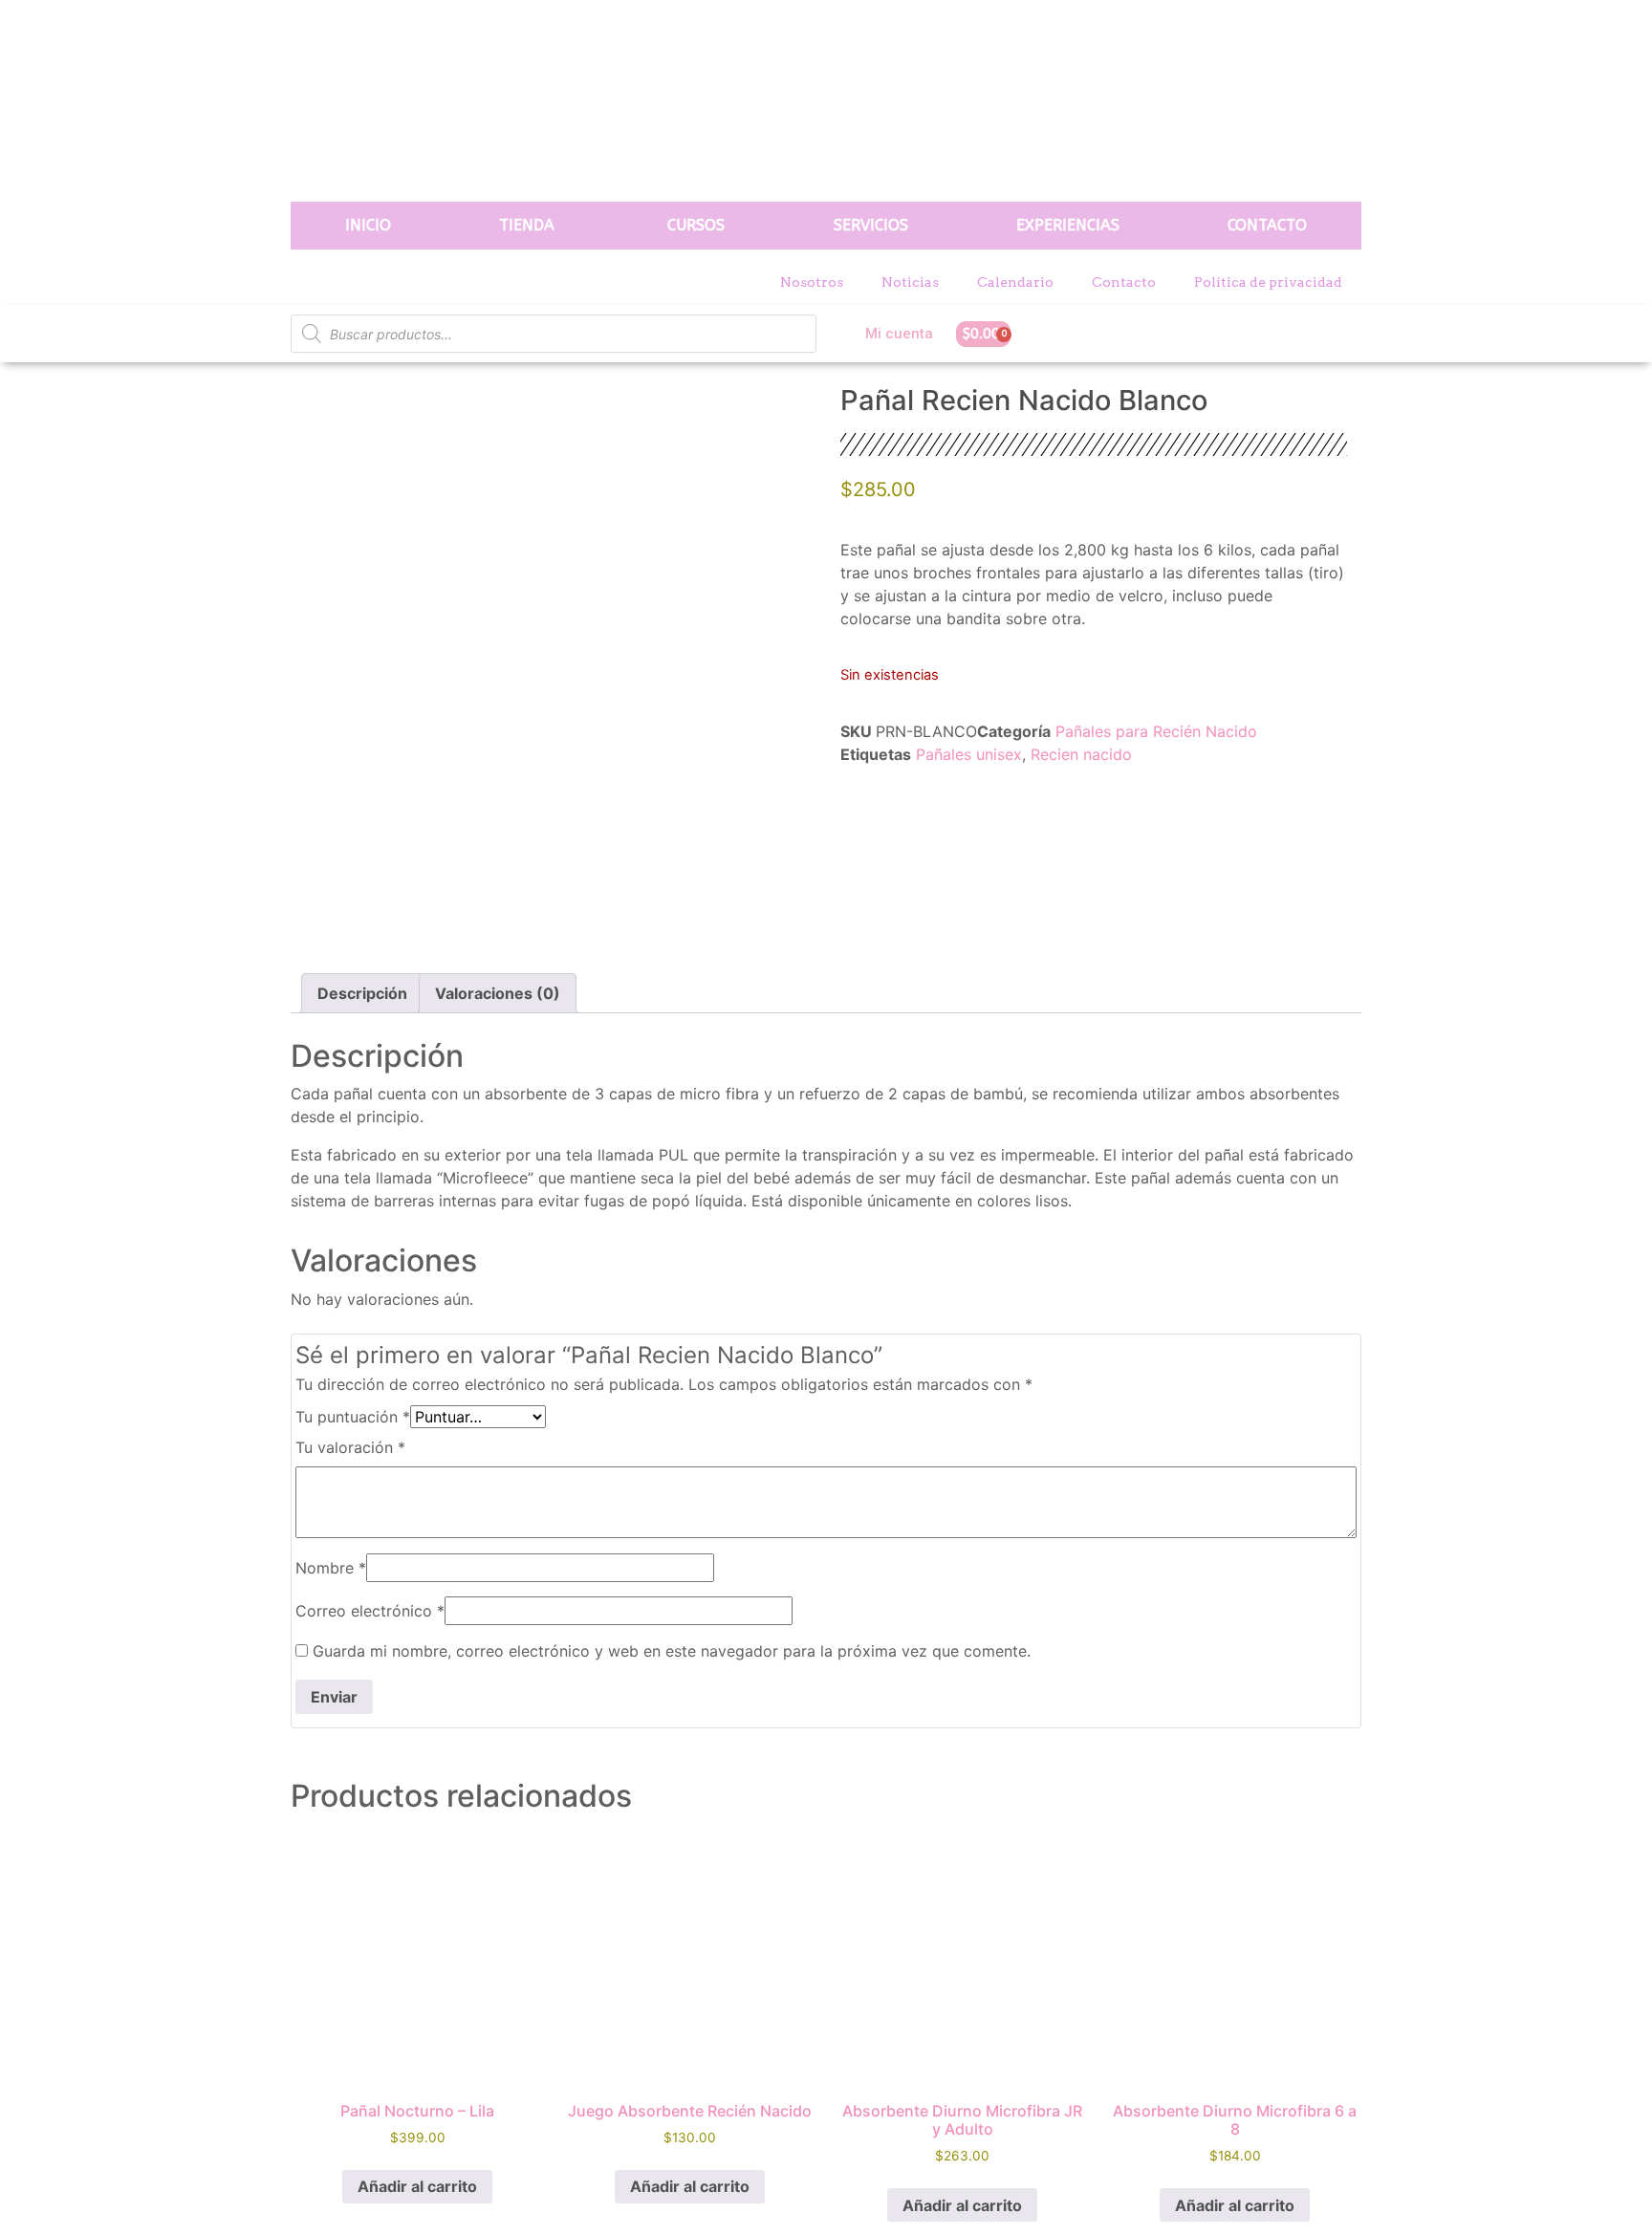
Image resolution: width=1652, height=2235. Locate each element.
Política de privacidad (1268, 282)
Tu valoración (350, 1447)
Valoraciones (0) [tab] (498, 993)
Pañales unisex (969, 754)
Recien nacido (1081, 754)
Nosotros (812, 282)
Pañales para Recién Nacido (1156, 731)
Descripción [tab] (362, 993)
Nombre (331, 1568)
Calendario (1015, 282)
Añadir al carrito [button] (417, 2186)
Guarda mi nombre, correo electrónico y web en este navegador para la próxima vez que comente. (672, 1651)
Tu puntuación (353, 1417)
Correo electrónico (370, 1611)
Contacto (1124, 282)
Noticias (910, 282)
